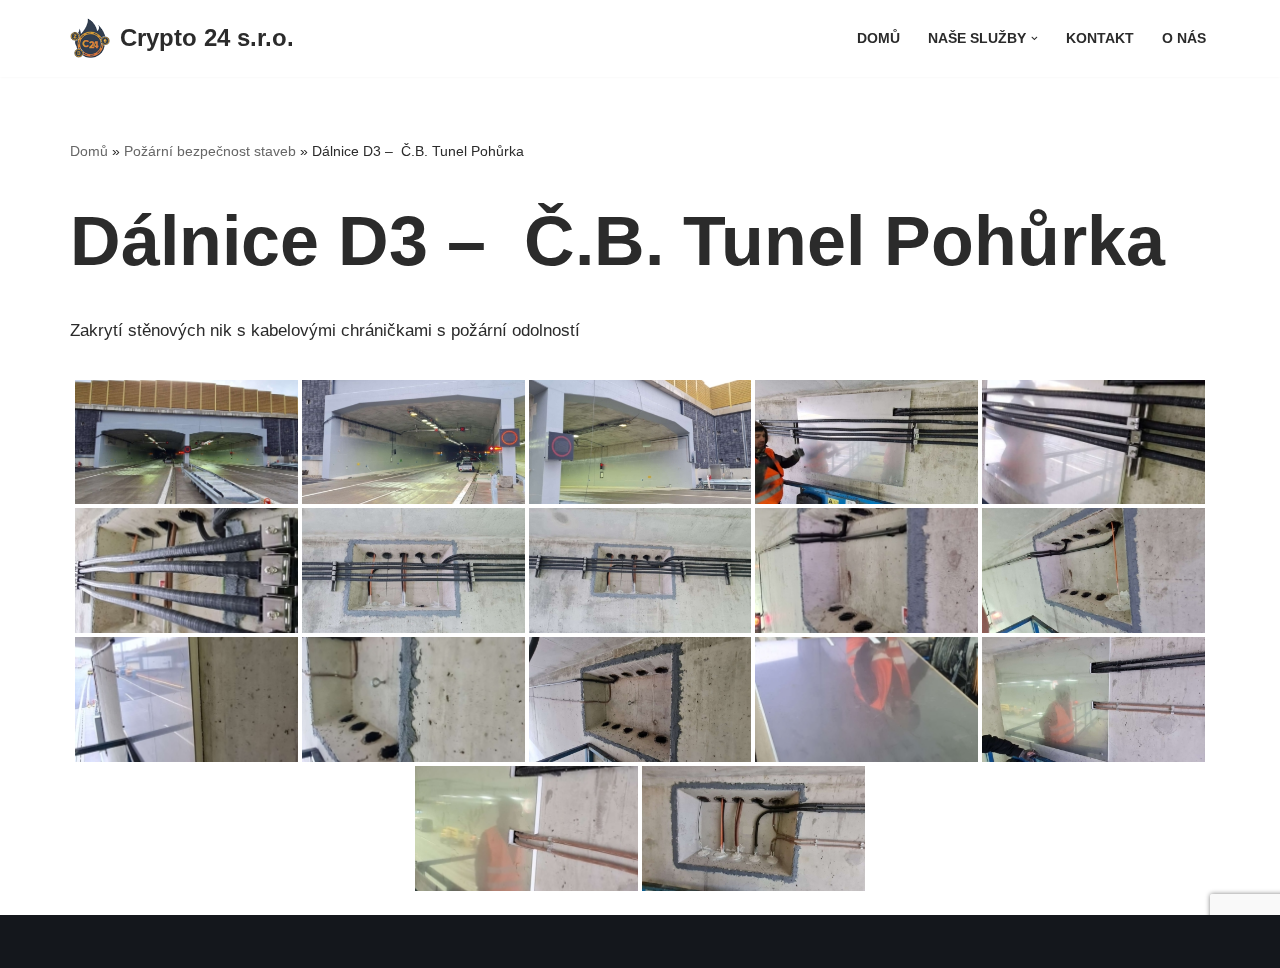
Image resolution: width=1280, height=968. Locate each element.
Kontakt (1100, 38)
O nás (1184, 38)
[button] (1034, 38)
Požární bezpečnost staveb (210, 151)
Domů (878, 38)
